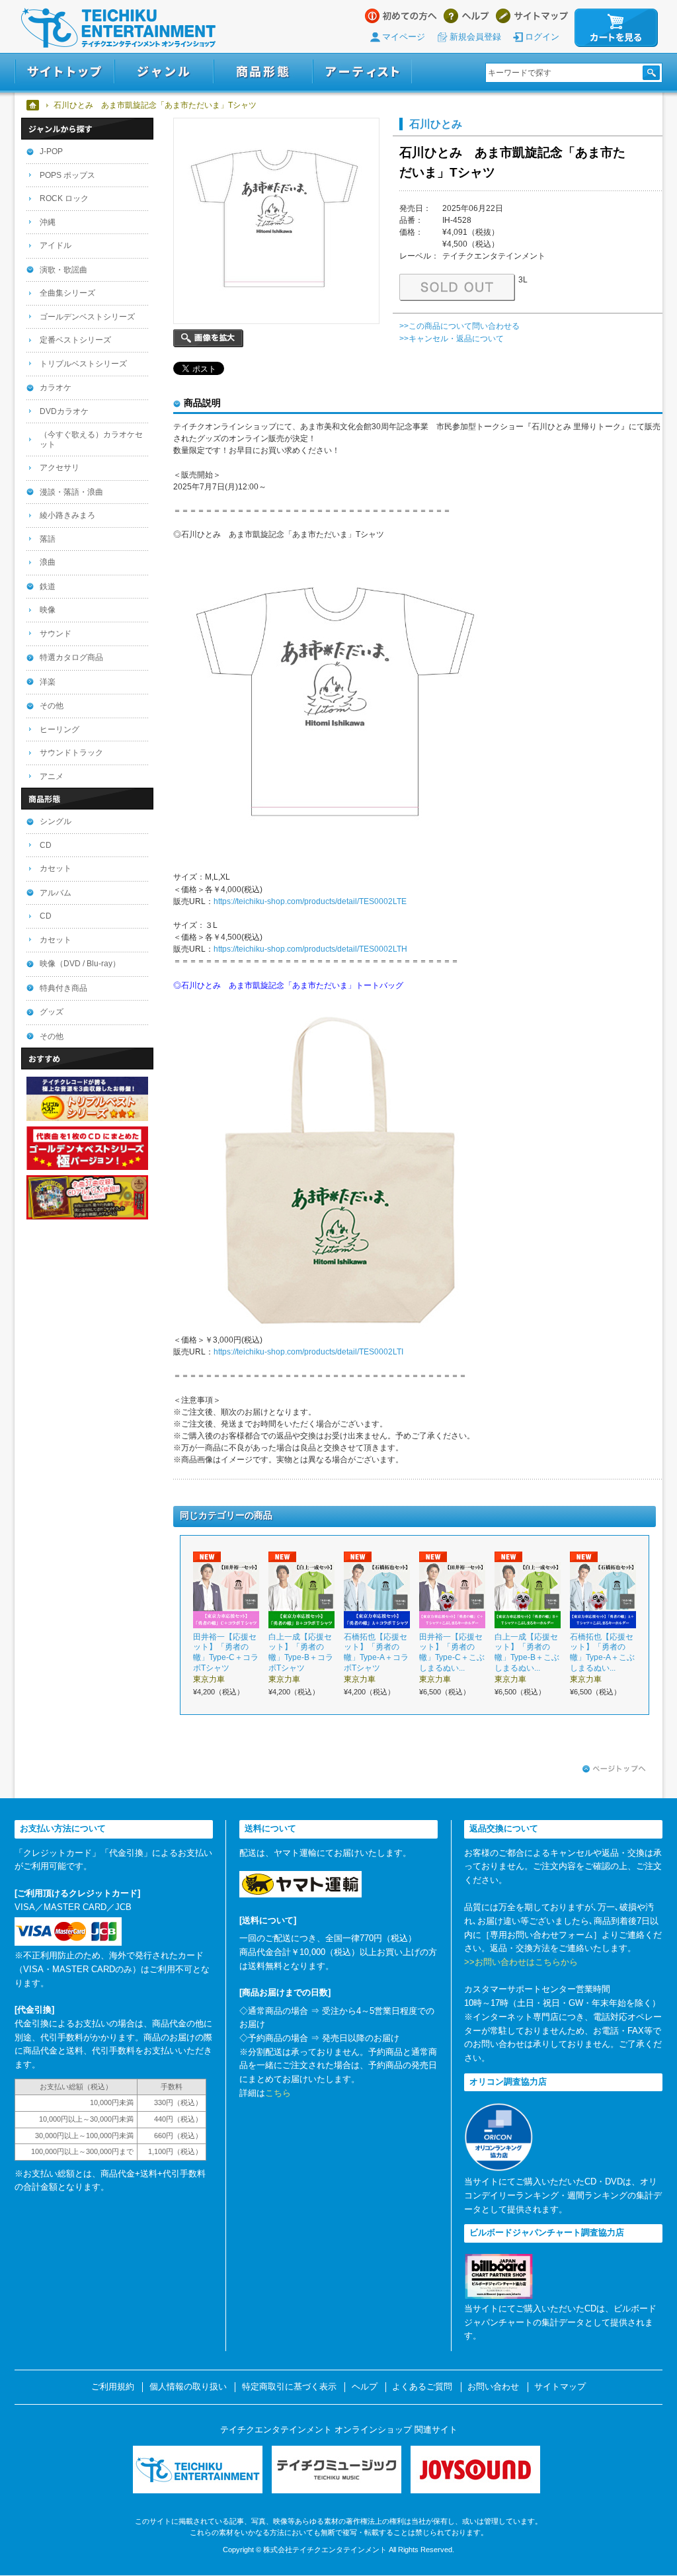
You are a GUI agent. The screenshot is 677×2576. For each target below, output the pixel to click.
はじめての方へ (401, 16)
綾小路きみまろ (67, 515)
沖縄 (48, 222)
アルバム (56, 893)
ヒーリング (60, 729)
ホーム (33, 105)
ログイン (542, 37)
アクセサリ (60, 468)
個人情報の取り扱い (188, 2387)
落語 (48, 539)
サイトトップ (64, 72)
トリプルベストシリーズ (83, 364)
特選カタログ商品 (71, 657)
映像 (48, 610)
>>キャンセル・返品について (452, 339)
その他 (52, 706)
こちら (278, 2093)
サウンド (56, 634)
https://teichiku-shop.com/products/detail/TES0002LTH (310, 949)
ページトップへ (614, 1769)
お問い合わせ (493, 2387)
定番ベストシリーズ (75, 340)
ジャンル (164, 72)
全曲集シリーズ (67, 293)
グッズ (52, 1012)
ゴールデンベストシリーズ (87, 317)
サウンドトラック (71, 753)
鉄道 (48, 587)
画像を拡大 (208, 338)
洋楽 (48, 682)
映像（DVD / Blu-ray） (80, 964)
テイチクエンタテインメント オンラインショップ (118, 28)
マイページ (404, 37)
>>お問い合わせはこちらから (521, 1962)
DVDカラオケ (64, 411)
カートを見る (616, 28)
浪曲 (48, 562)
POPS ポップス (67, 175)
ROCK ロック (64, 198)
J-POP (51, 151)
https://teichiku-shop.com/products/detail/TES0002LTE (310, 901)
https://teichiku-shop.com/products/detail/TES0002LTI (308, 1352)
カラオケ (56, 388)
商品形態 (263, 72)
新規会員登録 (475, 37)
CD (46, 845)
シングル (56, 821)
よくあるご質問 (422, 2387)
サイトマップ (532, 16)
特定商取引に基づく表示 (289, 2387)
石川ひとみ (436, 124)
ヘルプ (466, 16)
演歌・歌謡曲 (63, 270)
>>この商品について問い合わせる (459, 326)
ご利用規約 (113, 2387)
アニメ (52, 776)
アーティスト (362, 72)
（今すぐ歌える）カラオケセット (91, 439)
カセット (56, 868)
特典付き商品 (63, 988)
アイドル (56, 245)
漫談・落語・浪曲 (71, 492)
